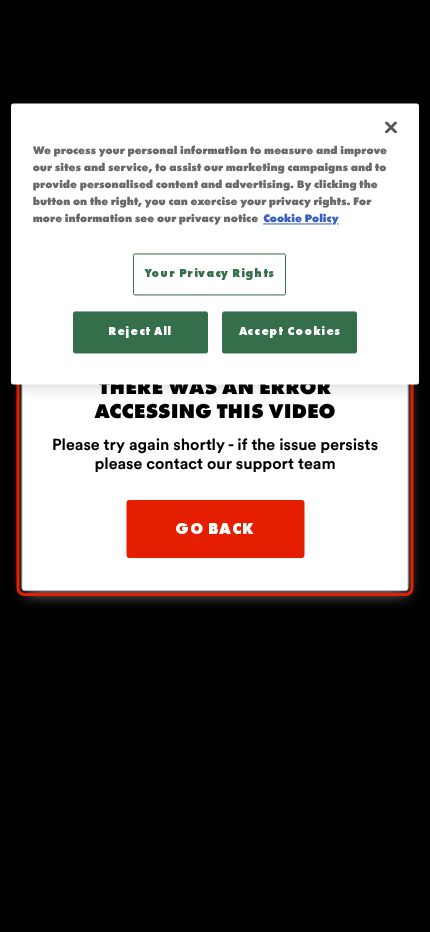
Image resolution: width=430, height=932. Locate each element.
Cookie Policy (300, 219)
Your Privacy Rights (209, 274)
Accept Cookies (290, 331)
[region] (215, 243)
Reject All (140, 331)
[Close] (391, 127)
